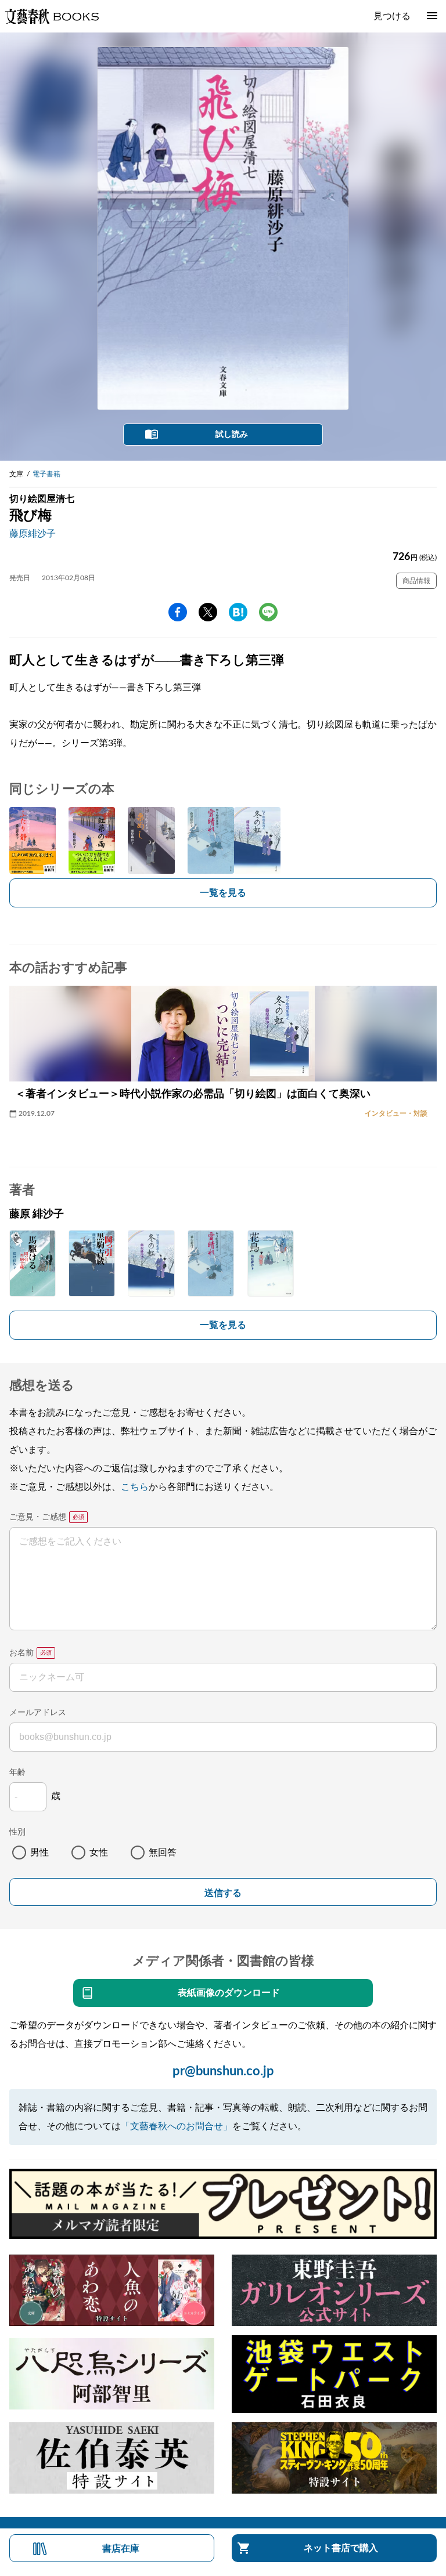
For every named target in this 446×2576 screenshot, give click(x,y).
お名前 (21, 1653)
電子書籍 (46, 474)
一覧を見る (223, 893)
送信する (223, 1893)
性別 (17, 1832)
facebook (178, 612)
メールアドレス (38, 1713)
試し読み (232, 435)
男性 (39, 1853)
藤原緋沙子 (33, 534)
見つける (392, 16)
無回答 (163, 1853)
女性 (99, 1853)
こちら (135, 1487)
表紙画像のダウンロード (229, 1993)
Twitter (208, 612)
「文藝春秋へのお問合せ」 (177, 2126)
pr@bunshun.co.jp (223, 2071)
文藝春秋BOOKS (52, 16)
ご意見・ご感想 (38, 1517)
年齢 (17, 1772)
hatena (238, 612)
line (268, 612)
